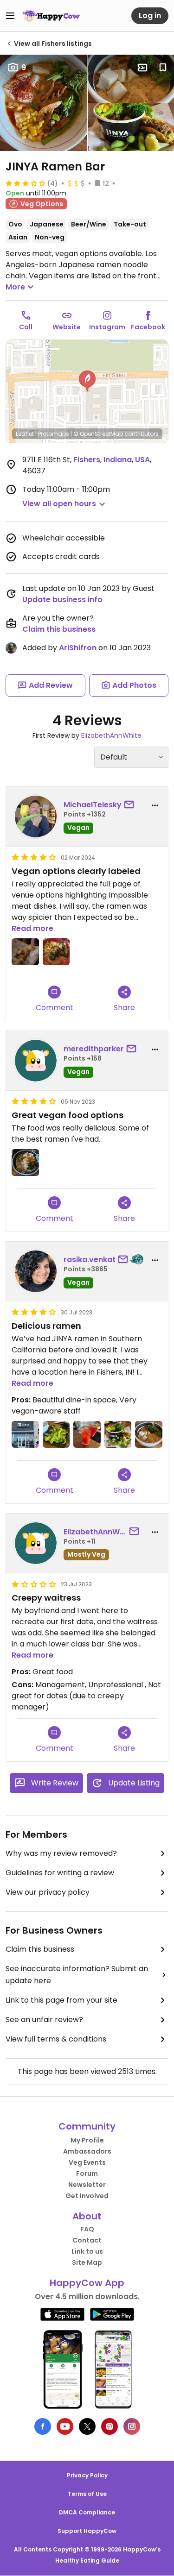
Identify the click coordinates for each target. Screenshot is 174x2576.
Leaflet (25, 434)
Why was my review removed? (61, 1853)
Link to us (87, 2251)
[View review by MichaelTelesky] (36, 817)
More (15, 287)
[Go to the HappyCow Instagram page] (132, 2426)
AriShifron (78, 648)
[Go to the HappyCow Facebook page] (43, 2426)
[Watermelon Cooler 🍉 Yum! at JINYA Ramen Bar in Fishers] (87, 1435)
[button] (87, 381)
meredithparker (94, 1049)
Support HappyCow (87, 2531)
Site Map (87, 2262)
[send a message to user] (131, 805)
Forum (87, 2174)
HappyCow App (87, 2283)
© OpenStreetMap (98, 434)
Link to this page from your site (61, 2000)
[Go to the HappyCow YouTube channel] (65, 2426)
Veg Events (87, 2162)
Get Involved (87, 2196)
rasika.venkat (90, 1260)
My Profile (87, 2140)
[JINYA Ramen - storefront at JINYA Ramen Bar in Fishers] (25, 1435)
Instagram (107, 327)
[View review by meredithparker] (36, 1061)
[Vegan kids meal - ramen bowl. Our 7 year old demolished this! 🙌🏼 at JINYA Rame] (149, 1435)
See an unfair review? (44, 2020)
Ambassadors (87, 2151)
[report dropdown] (155, 805)
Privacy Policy (87, 2475)
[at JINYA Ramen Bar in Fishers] (25, 952)
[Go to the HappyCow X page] (87, 2426)
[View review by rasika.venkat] (36, 1271)
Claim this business (59, 629)
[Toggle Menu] (10, 16)
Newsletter (87, 2185)
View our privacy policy (48, 1892)
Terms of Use (87, 2494)
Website (67, 327)
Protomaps (54, 434)
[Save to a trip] (142, 68)
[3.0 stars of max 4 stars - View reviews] (26, 183)
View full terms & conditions (56, 2039)
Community (87, 2126)
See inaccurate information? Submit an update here (77, 1975)
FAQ (87, 2229)
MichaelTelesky (93, 805)
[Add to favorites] (163, 68)
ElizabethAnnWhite (111, 735)
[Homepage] (51, 16)
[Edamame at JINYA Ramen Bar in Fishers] (56, 1435)
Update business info (62, 600)
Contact (87, 2240)
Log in (150, 16)
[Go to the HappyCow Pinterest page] (110, 2426)
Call (26, 327)
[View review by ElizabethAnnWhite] (36, 1543)
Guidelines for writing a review (60, 1873)
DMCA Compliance (87, 2512)
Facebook (148, 327)
